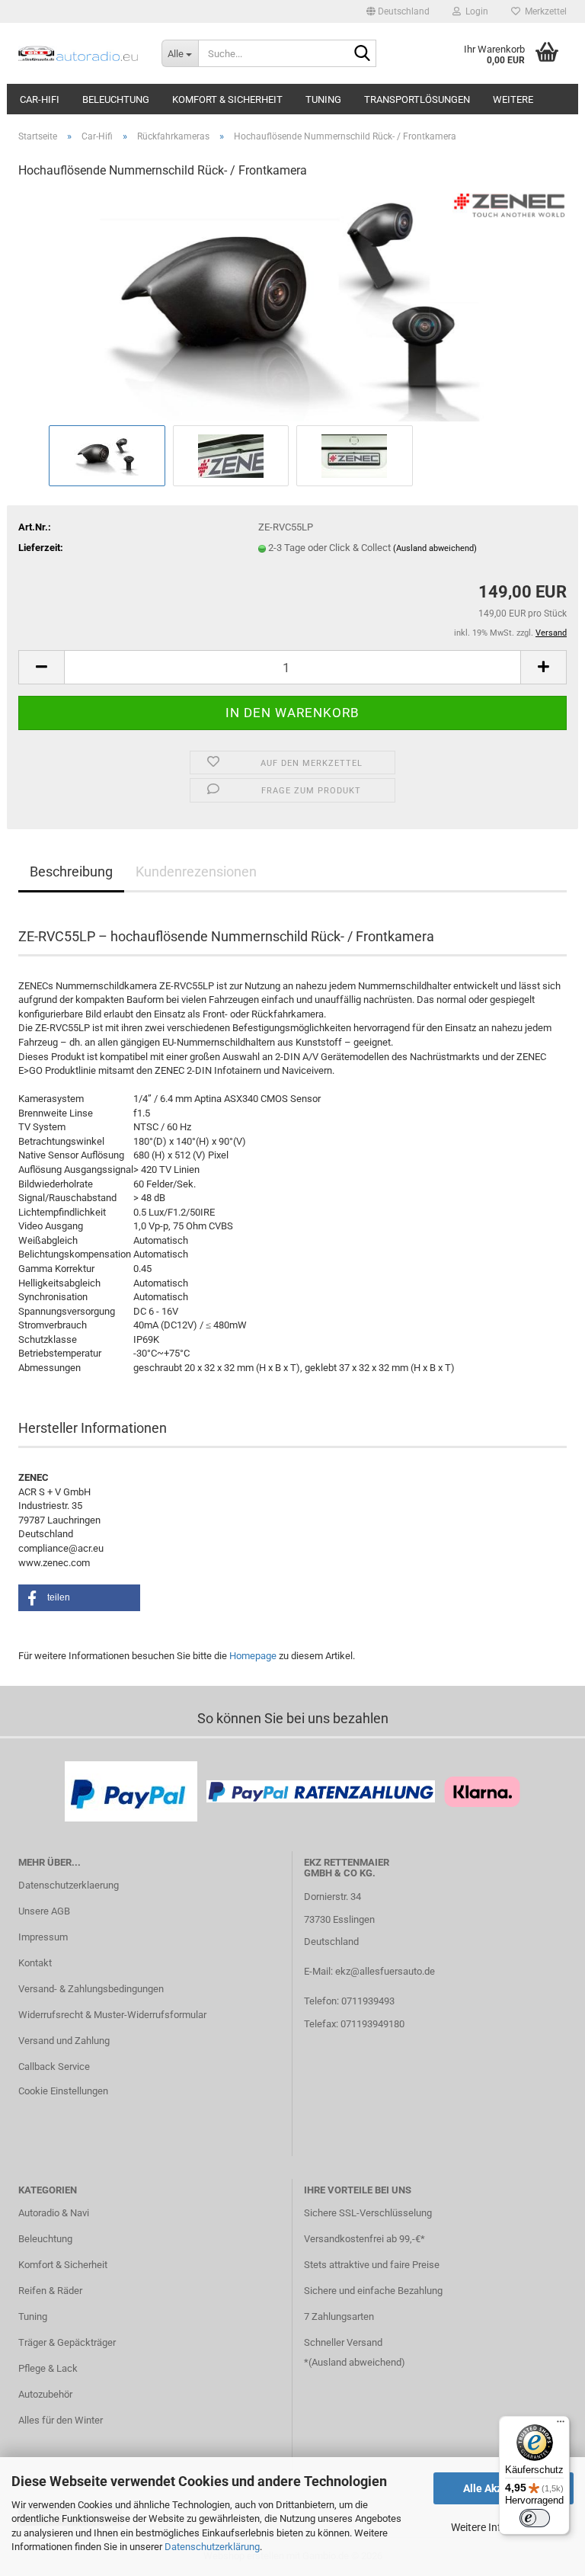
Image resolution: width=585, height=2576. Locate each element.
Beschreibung (71, 871)
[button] (398, 11)
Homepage (253, 1656)
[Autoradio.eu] (78, 53)
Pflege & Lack (48, 2368)
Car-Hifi (40, 99)
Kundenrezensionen (196, 871)
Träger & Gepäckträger (67, 2342)
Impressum (43, 1937)
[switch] (535, 2518)
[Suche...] (362, 54)
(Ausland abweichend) (435, 548)
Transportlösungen (417, 99)
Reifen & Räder (50, 2291)
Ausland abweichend (356, 2362)
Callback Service (54, 2067)
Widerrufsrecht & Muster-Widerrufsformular (112, 2015)
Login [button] (475, 11)
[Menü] (561, 2425)
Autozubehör (45, 2394)
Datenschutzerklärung (212, 2547)
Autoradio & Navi (54, 2213)
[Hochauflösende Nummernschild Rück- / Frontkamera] (292, 307)
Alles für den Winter (61, 2420)
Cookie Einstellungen (63, 2091)
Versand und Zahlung (64, 2041)
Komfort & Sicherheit (227, 99)
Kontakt (35, 1963)
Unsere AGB (44, 1911)
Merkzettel (543, 11)
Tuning (323, 99)
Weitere (513, 99)
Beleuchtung (116, 99)
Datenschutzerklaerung (69, 1885)
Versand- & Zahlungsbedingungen (91, 1989)
